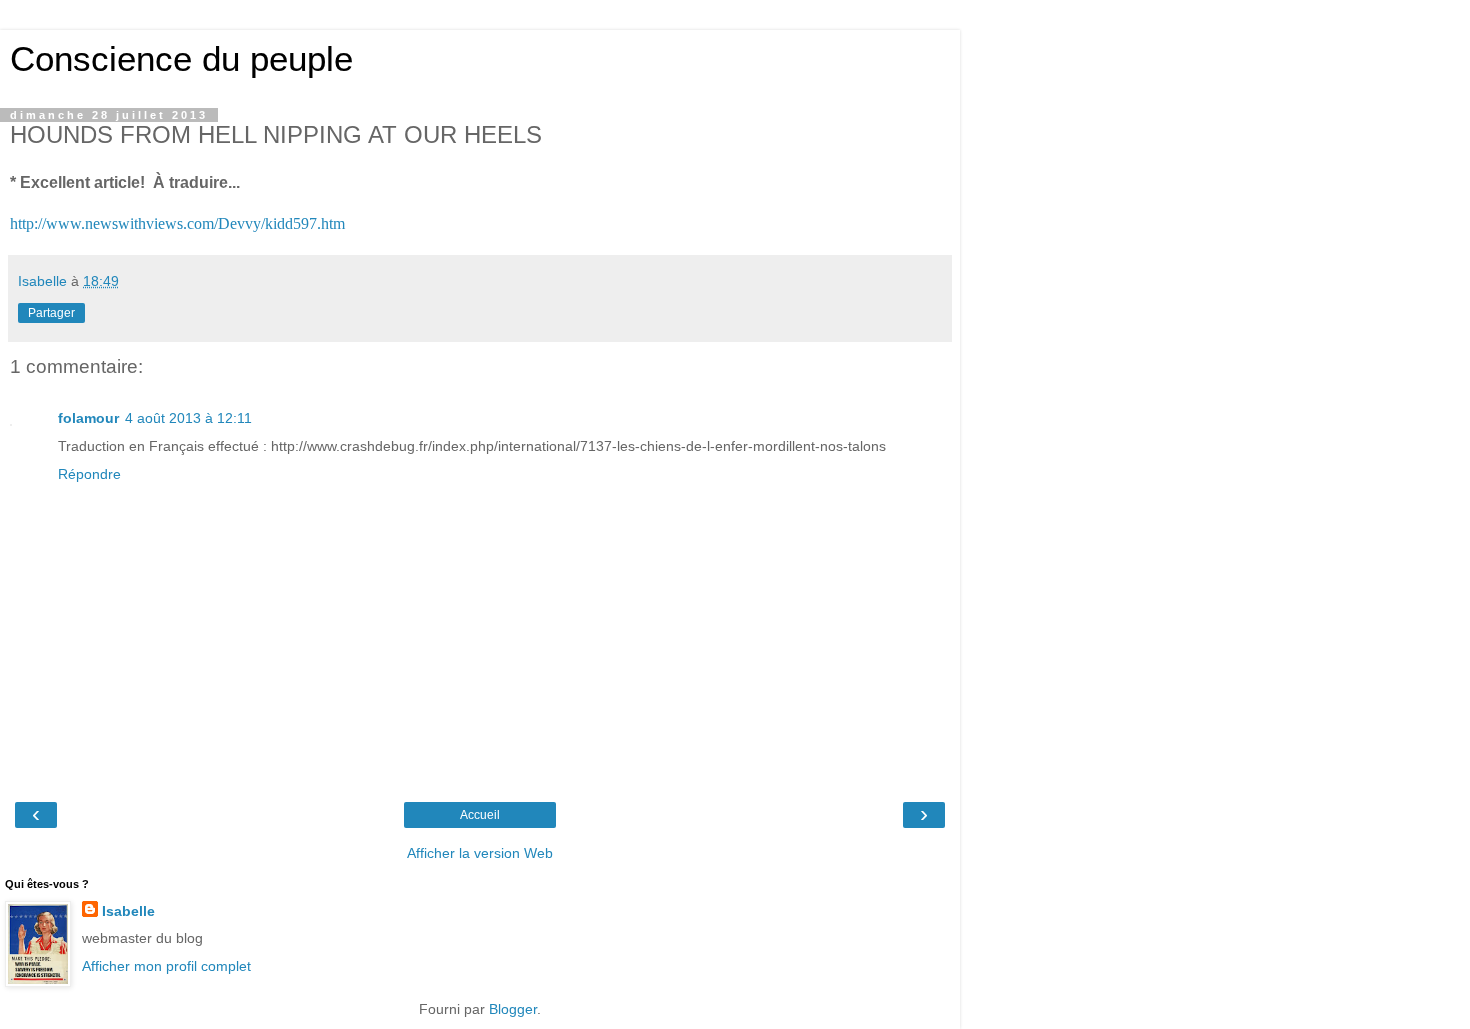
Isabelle (128, 911)
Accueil (480, 815)
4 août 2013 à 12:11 (188, 418)
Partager (51, 313)
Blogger (513, 1009)
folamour (88, 418)
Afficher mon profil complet (166, 966)
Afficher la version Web (480, 853)
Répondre (89, 474)
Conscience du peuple (181, 59)
